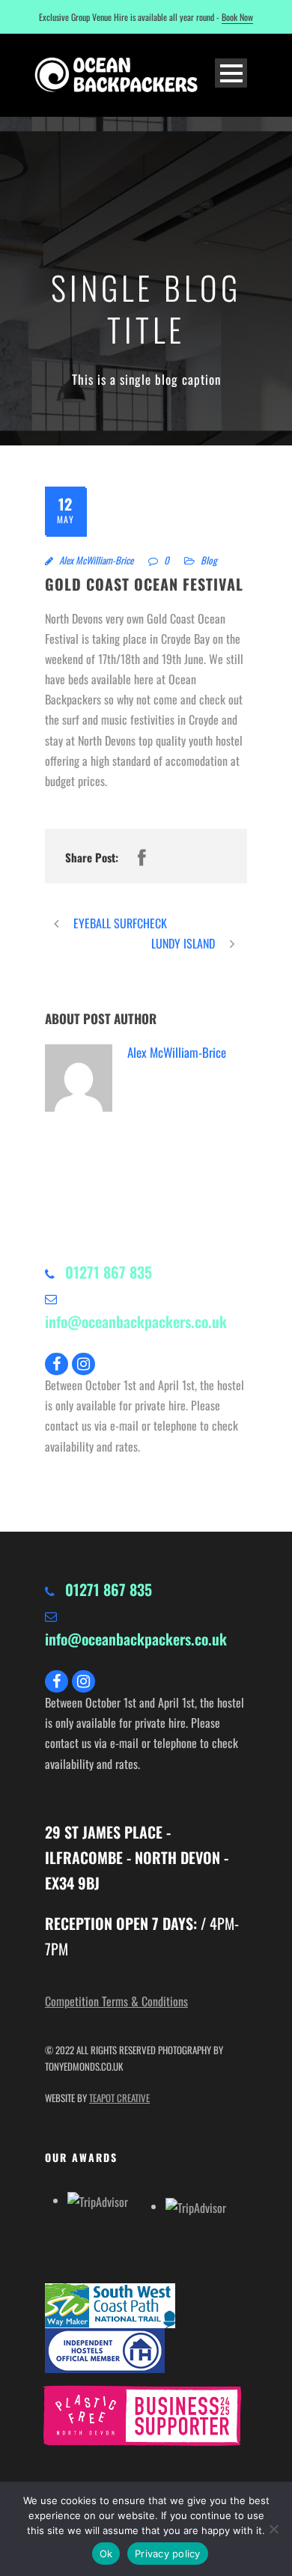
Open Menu (231, 73)
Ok (106, 2554)
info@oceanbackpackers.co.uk (136, 1321)
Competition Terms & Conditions (116, 2001)
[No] (273, 2529)
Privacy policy (168, 2554)
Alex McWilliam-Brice (96, 560)
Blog (209, 560)
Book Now (237, 17)
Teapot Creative (119, 2098)
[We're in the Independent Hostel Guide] (112, 2351)
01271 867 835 (109, 1272)
